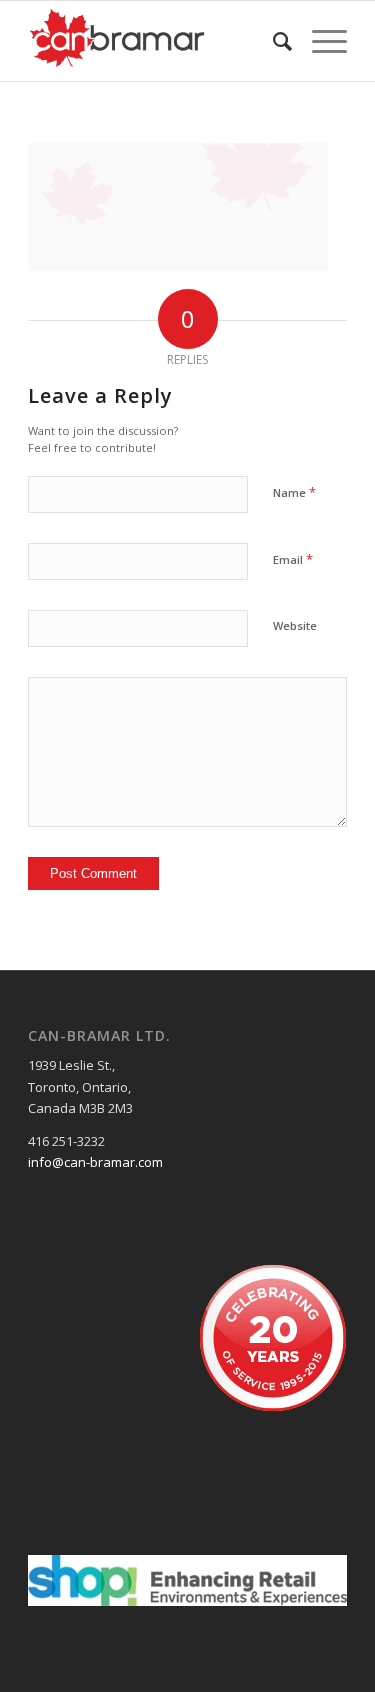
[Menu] (319, 41)
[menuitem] (272, 41)
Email (293, 559)
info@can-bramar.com (95, 1162)
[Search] (272, 41)
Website (295, 625)
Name (294, 492)
